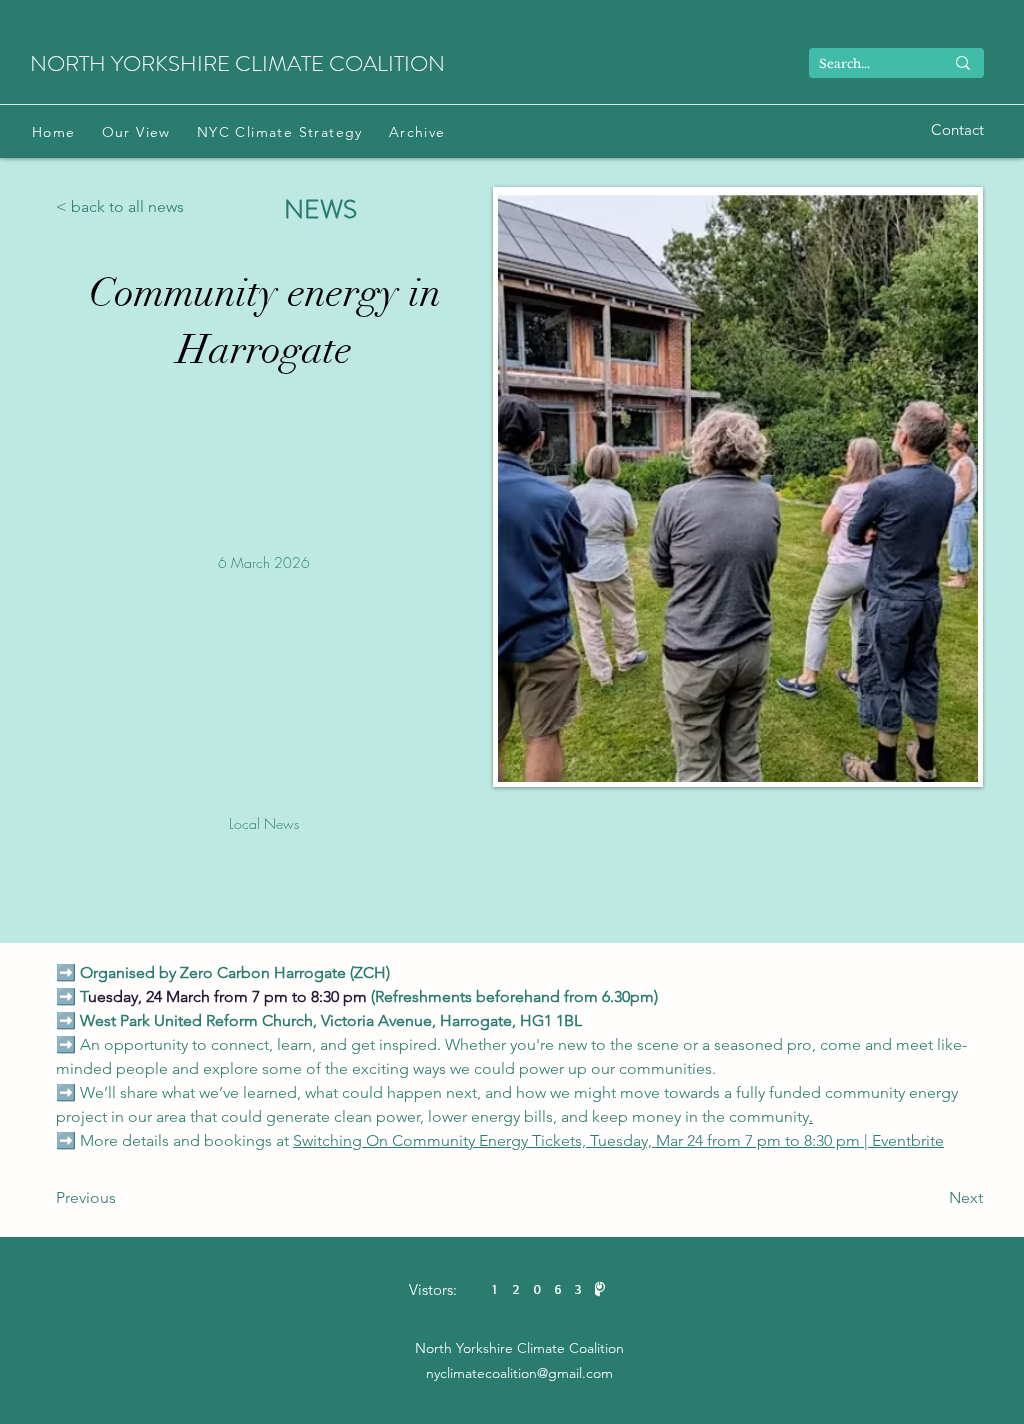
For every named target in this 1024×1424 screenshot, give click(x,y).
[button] (136, 132)
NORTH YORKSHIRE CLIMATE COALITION (237, 63)
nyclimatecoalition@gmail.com (519, 1373)
